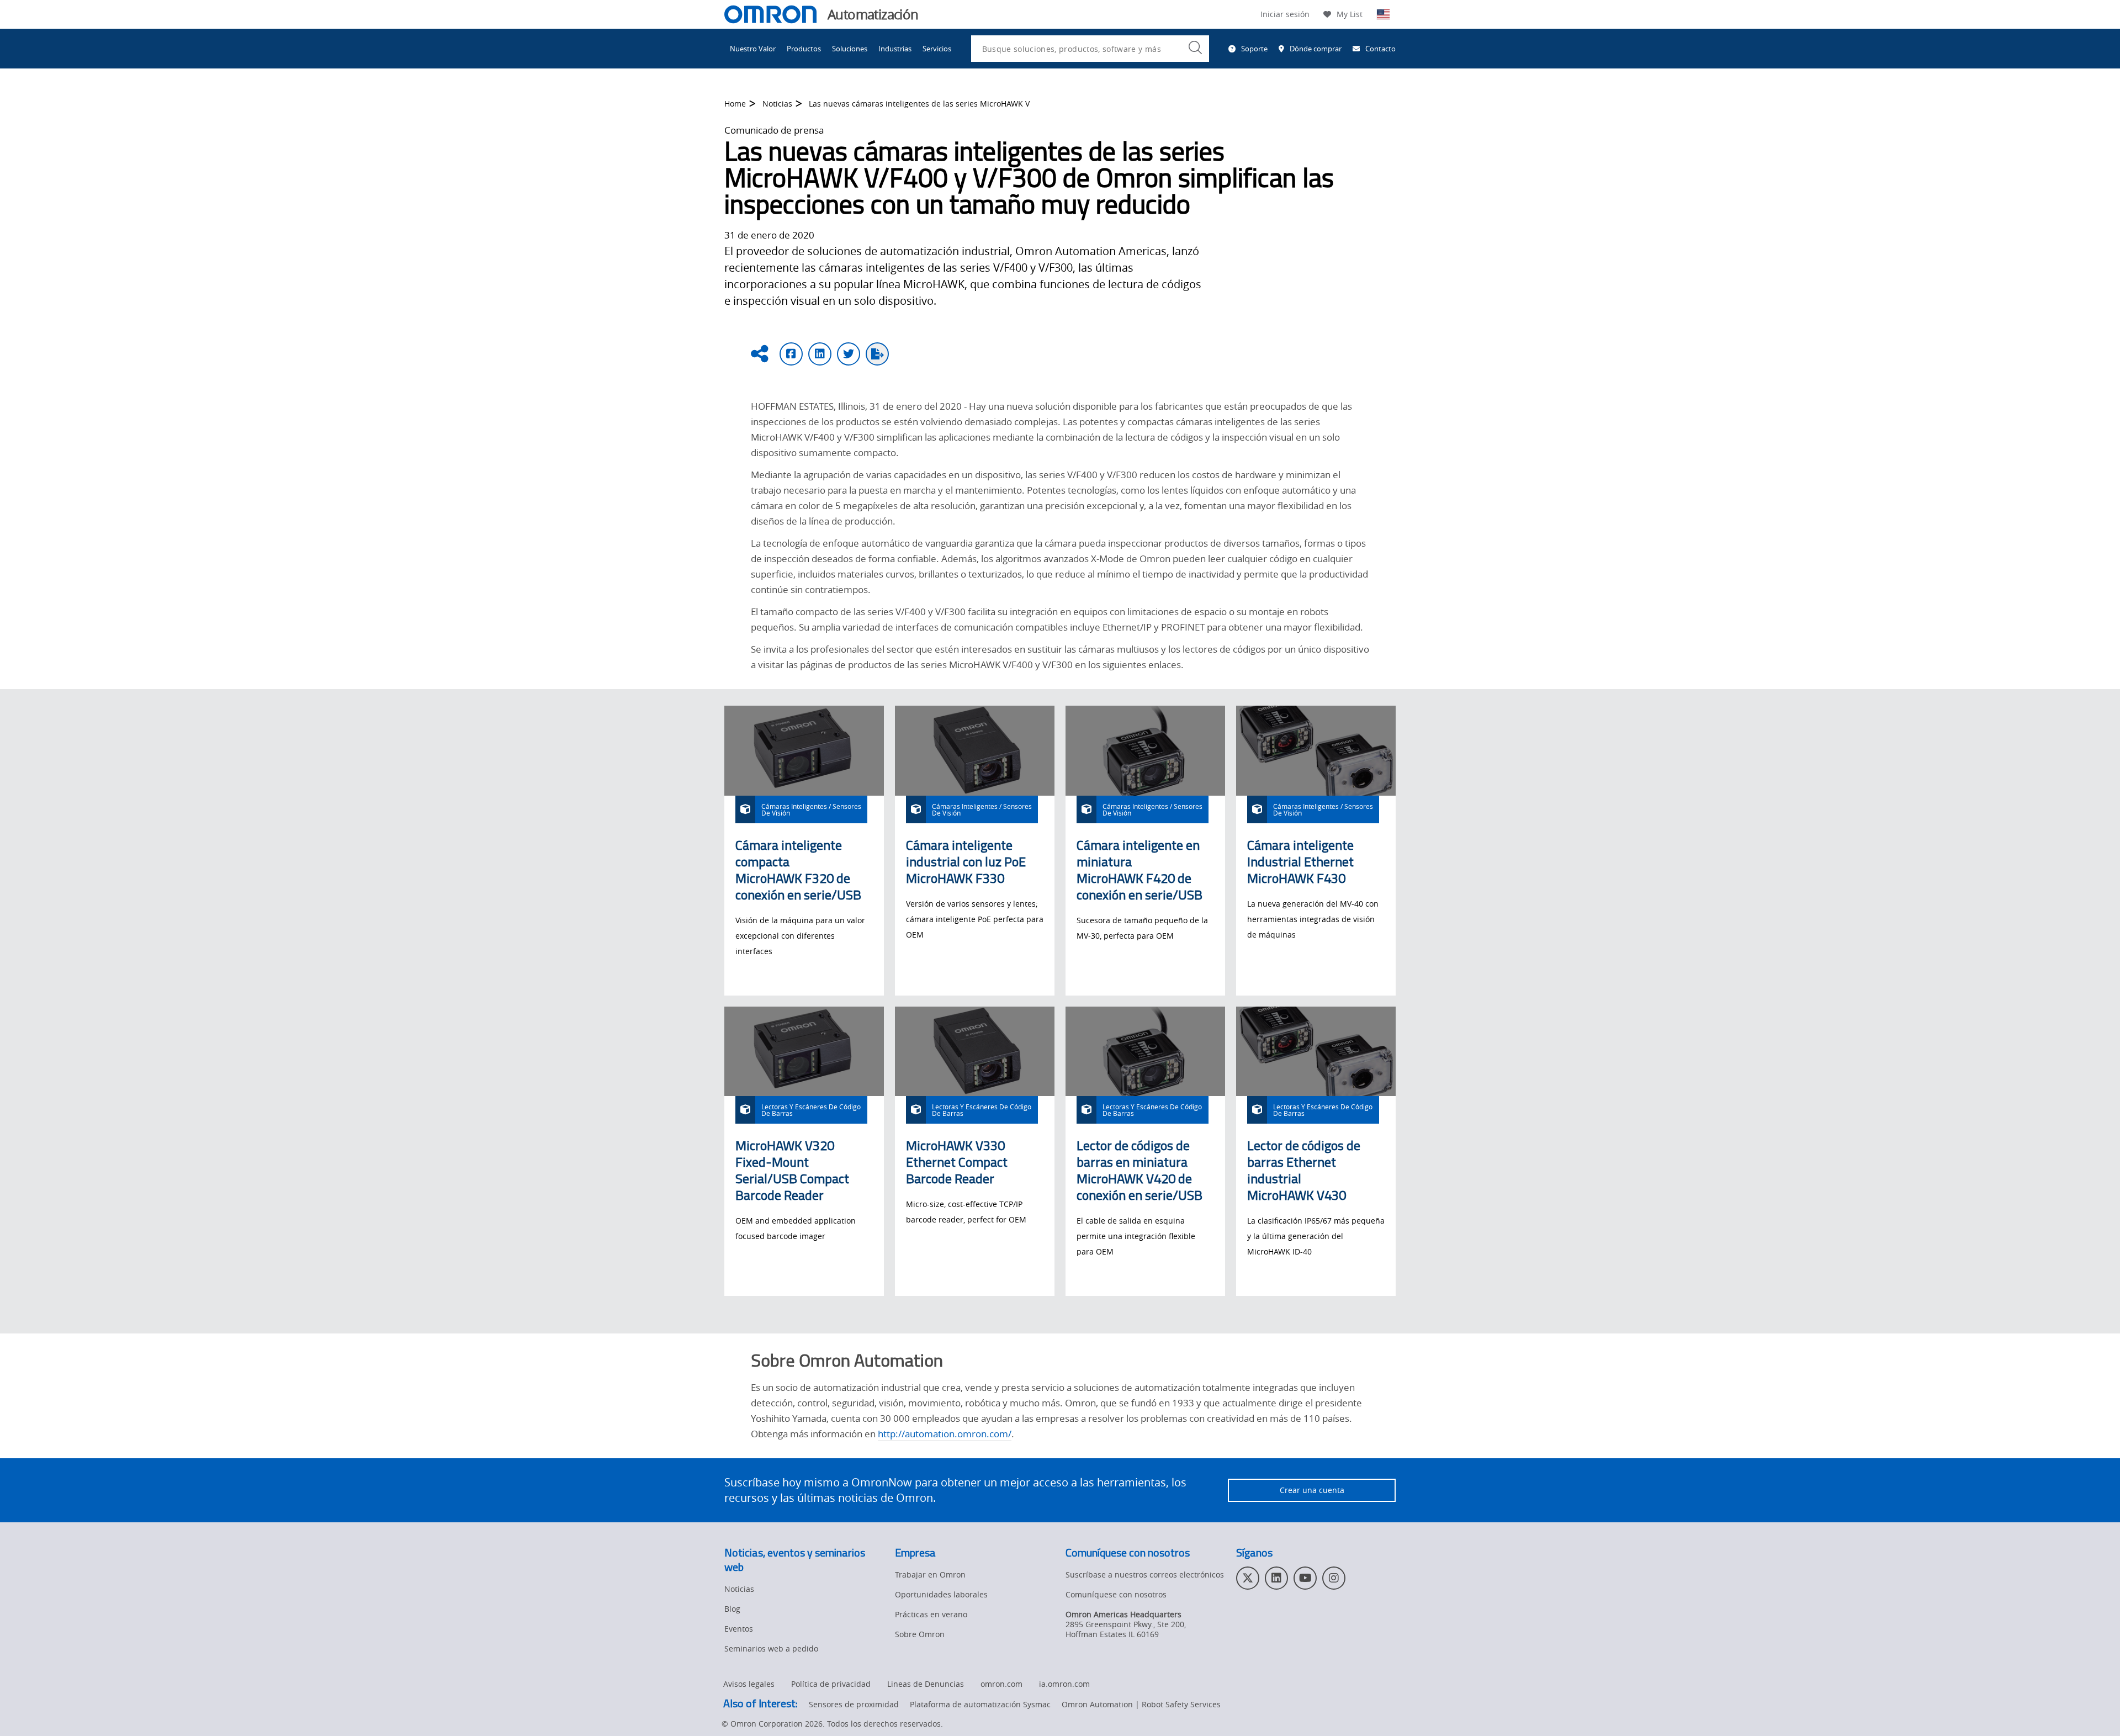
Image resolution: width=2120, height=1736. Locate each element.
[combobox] (1090, 49)
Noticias (777, 104)
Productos (804, 49)
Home (735, 104)
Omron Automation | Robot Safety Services (1141, 1704)
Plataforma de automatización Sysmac (980, 1704)
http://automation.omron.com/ (945, 1434)
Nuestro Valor (753, 49)
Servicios (937, 49)
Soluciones (850, 49)
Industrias (895, 49)
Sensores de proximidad (854, 1704)
